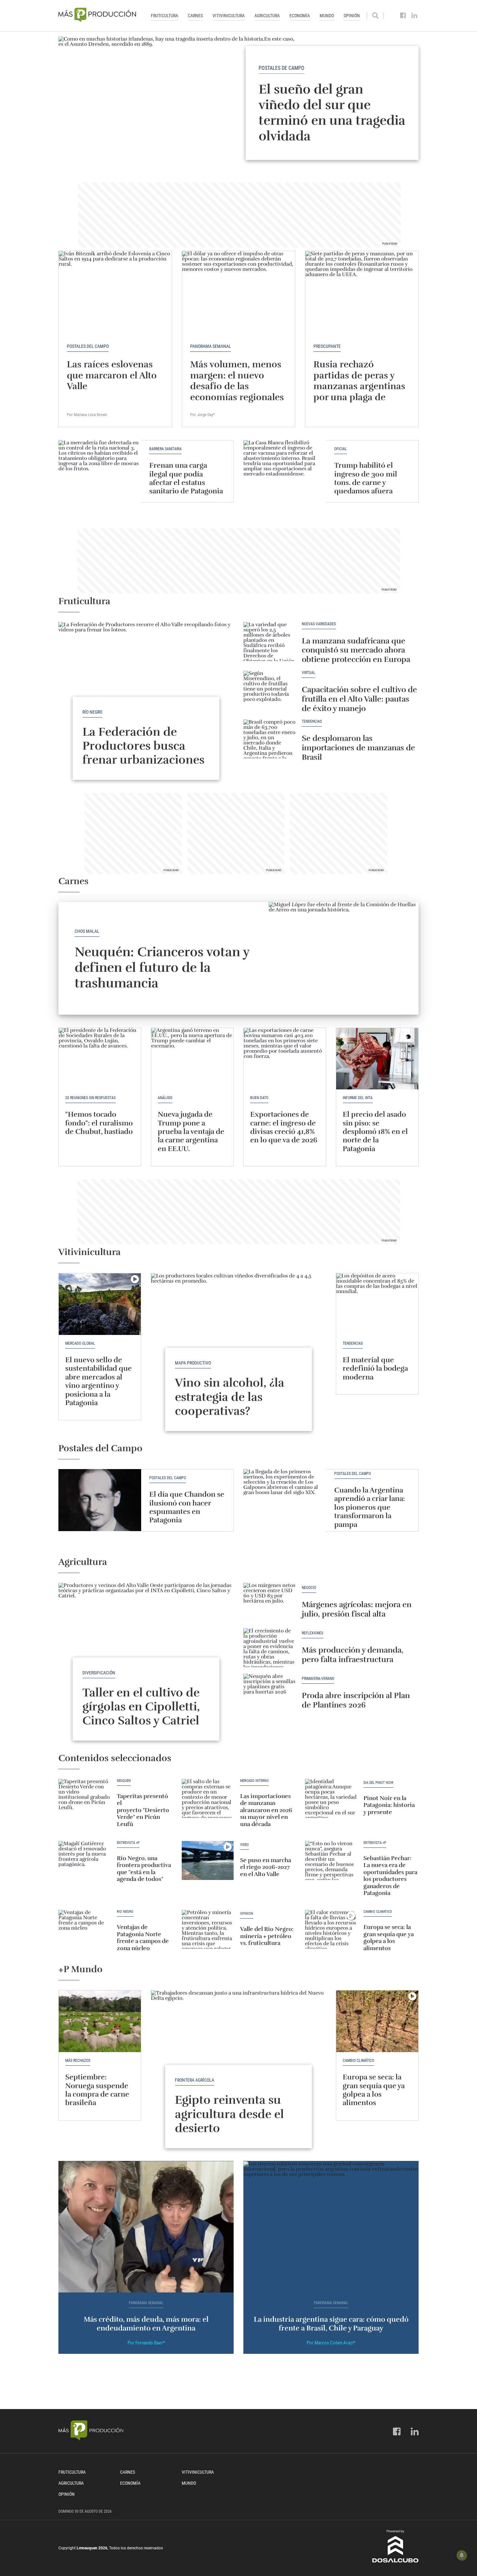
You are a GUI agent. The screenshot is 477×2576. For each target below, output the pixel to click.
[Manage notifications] (462, 2555)
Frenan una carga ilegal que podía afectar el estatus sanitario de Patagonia (186, 478)
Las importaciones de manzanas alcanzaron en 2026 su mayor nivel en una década (266, 1810)
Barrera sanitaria (165, 449)
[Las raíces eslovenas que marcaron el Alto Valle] (115, 293)
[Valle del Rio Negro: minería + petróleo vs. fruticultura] (208, 1929)
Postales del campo (88, 346)
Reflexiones (312, 1633)
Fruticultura (165, 16)
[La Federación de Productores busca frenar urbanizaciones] (146, 688)
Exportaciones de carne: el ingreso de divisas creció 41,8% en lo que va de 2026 (284, 1127)
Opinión (352, 16)
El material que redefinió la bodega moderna (375, 1368)
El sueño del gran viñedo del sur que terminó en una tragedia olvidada (332, 112)
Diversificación (99, 1673)
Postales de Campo (281, 68)
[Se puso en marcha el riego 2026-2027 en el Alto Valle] (208, 1860)
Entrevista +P (128, 1843)
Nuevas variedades (319, 624)
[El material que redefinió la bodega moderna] (377, 1304)
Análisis (165, 1098)
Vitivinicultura (229, 16)
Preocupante (327, 346)
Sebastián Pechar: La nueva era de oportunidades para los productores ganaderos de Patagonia (390, 1876)
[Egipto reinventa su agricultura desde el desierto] (238, 2056)
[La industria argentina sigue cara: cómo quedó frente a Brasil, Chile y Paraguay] (331, 2227)
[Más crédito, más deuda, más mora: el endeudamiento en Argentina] (146, 2227)
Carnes (195, 16)
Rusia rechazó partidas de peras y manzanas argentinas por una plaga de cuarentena (359, 386)
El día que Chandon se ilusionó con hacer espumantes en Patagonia (187, 1507)
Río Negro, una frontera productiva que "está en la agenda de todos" (144, 1869)
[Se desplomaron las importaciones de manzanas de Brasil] (269, 739)
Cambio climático (378, 1912)
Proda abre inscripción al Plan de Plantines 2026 (356, 1700)
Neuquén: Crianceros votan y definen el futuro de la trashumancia (162, 968)
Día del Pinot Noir (378, 1783)
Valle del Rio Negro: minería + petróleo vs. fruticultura (267, 1936)
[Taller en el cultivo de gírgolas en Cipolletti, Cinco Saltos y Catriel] (146, 1649)
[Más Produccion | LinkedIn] (415, 16)
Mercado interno (254, 1781)
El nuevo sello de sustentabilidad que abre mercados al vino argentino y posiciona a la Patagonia (98, 1381)
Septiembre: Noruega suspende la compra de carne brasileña (97, 2090)
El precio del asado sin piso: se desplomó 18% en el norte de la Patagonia (375, 1131)
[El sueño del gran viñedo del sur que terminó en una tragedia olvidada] (238, 103)
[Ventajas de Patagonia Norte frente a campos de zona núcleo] (84, 1929)
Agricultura (267, 16)
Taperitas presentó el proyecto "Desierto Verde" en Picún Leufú (143, 1810)
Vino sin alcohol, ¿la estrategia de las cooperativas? (230, 1397)
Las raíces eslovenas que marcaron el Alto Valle (112, 375)
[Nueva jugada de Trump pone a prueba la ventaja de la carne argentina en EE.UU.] (192, 1059)
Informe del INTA (358, 1098)
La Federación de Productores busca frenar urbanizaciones (143, 746)
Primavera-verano (318, 1679)
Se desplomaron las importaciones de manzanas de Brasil (358, 748)
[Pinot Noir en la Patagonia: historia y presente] (331, 1798)
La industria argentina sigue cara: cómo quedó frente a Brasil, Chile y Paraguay (331, 2323)
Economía (300, 16)
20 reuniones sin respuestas (90, 1098)
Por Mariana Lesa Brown (87, 415)
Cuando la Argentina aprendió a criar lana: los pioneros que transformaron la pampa (370, 1507)
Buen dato (259, 1098)
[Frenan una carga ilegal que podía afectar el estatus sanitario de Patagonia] (100, 471)
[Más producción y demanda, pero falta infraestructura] (269, 1648)
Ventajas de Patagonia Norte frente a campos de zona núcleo (143, 1938)
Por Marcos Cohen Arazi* (331, 2343)
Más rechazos (78, 2061)
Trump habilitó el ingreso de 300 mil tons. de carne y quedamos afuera (366, 478)
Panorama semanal (211, 346)
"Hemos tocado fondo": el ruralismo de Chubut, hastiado (99, 1123)
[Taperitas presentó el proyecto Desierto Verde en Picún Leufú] (84, 1798)
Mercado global (80, 1343)
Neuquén (124, 1781)
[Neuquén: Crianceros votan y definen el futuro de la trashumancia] (344, 958)
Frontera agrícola (195, 2080)
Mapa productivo (193, 1363)
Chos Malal (87, 931)
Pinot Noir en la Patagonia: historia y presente (389, 1805)
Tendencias (312, 722)
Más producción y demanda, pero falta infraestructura (353, 1655)
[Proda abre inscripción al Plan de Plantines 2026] (269, 1693)
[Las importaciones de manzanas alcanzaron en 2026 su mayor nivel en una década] (208, 1798)
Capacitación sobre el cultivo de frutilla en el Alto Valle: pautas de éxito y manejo (359, 699)
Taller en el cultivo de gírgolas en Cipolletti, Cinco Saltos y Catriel (141, 1707)
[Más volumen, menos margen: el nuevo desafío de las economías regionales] (238, 293)
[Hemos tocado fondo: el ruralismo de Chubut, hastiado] (100, 1059)
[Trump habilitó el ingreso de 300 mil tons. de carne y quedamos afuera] (285, 471)
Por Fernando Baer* (146, 2343)
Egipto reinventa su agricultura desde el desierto (229, 2114)
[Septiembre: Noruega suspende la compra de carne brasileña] (100, 2021)
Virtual (309, 673)
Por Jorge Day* (203, 415)
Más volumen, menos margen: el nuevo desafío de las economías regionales (237, 381)
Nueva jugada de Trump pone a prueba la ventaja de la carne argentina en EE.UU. (191, 1131)
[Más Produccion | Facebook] (403, 16)
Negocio (309, 1588)
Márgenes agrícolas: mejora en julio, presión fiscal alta (357, 1609)
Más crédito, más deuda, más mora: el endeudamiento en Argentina (146, 2323)
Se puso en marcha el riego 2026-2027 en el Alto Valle (266, 1867)
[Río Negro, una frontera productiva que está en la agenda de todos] (84, 1860)
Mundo (327, 16)
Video (245, 1845)
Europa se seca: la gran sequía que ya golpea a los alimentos (389, 1938)
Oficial (341, 449)
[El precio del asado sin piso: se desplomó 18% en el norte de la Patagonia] (377, 1059)
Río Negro (92, 712)
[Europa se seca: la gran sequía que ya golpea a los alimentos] (331, 1929)
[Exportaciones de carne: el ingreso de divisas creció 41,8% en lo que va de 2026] (285, 1059)
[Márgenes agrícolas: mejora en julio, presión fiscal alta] (269, 1602)
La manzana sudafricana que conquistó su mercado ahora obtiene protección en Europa (356, 650)
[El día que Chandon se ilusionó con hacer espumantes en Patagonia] (100, 1500)
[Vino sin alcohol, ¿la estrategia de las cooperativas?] (238, 1339)
